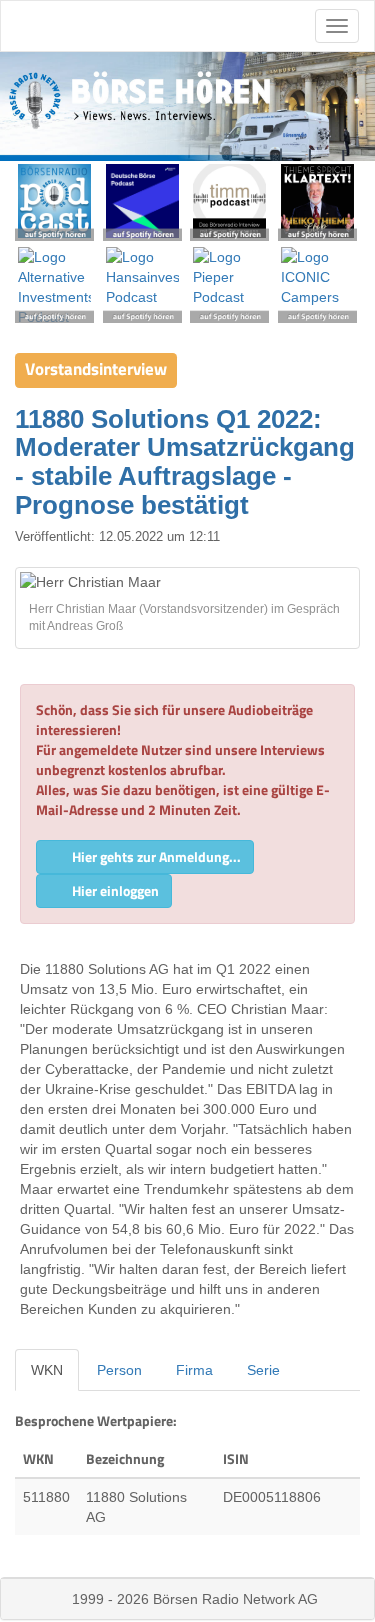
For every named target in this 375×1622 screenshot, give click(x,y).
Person (119, 1370)
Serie (263, 1370)
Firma (194, 1370)
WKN (47, 1370)
